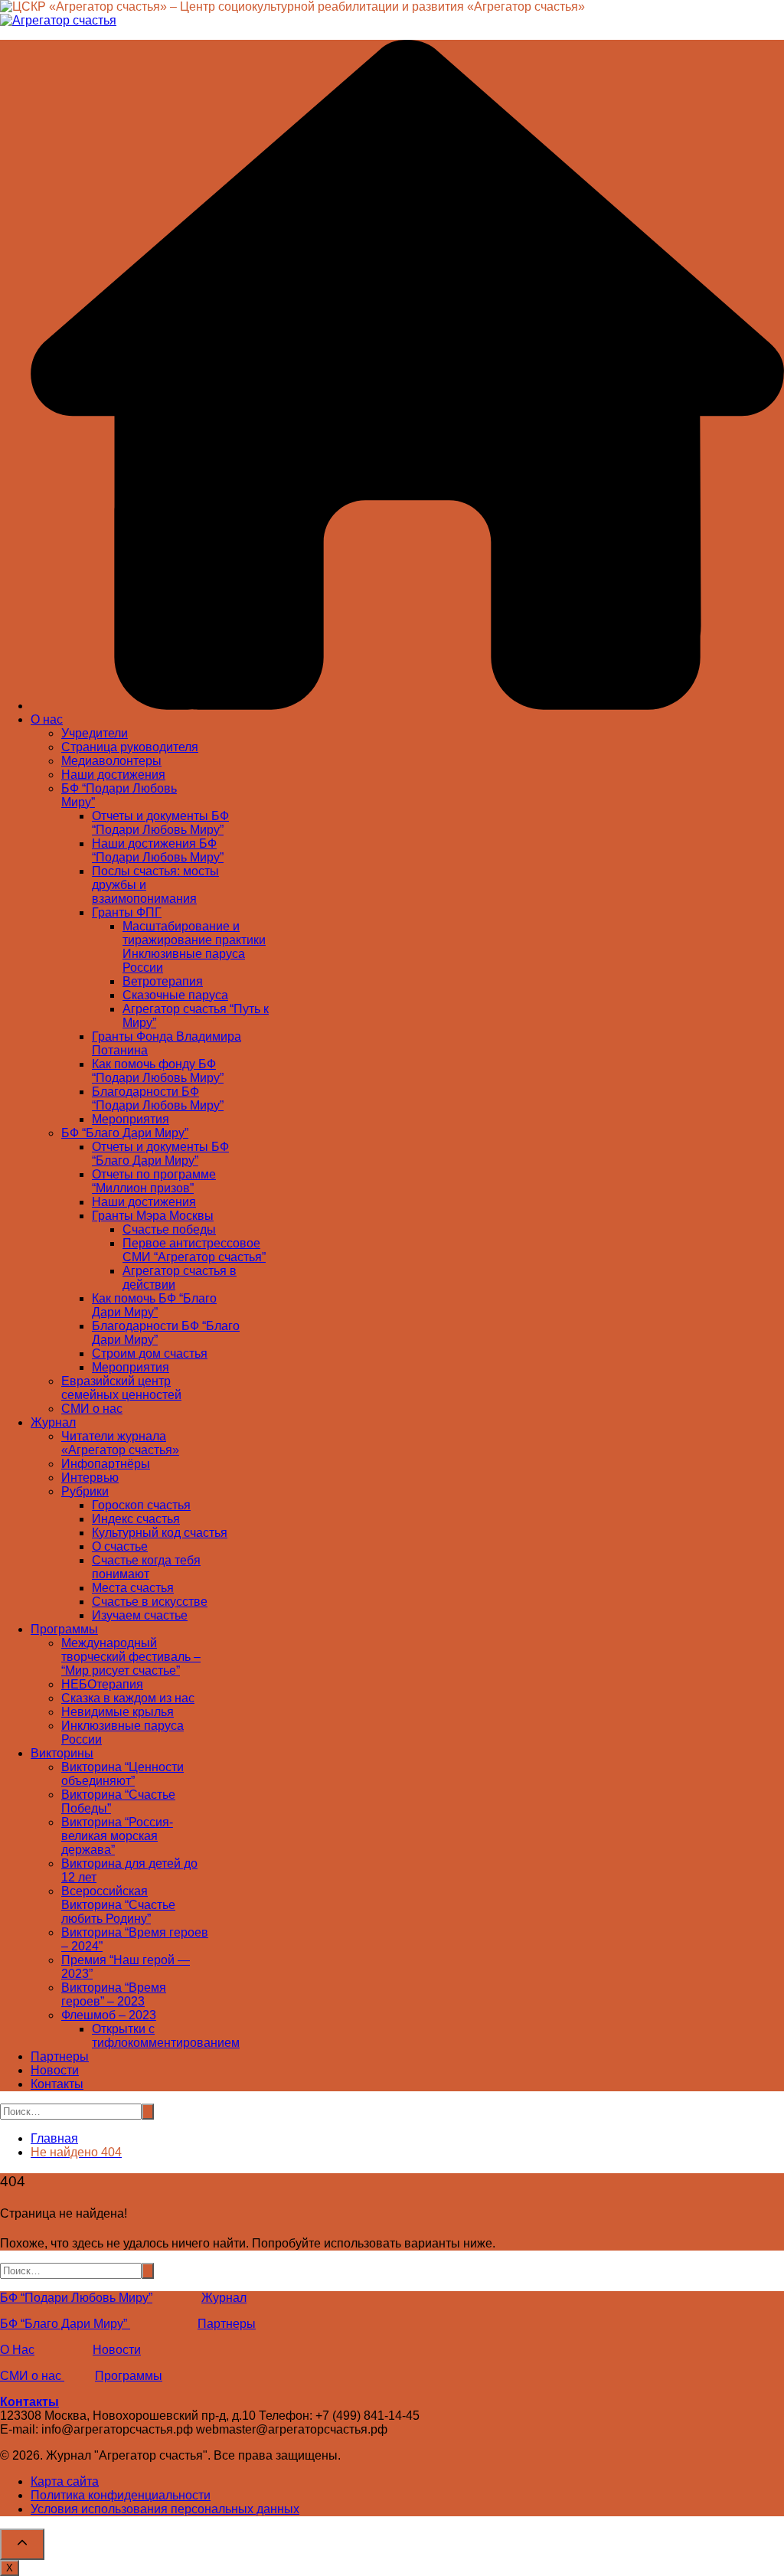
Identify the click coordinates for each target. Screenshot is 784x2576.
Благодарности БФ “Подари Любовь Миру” (158, 1098)
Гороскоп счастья (141, 1505)
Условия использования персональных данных (165, 2509)
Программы (64, 1629)
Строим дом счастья (150, 1353)
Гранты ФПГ (127, 912)
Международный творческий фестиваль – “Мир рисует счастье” (131, 1657)
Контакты (57, 2084)
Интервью (90, 1478)
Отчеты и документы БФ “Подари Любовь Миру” (160, 823)
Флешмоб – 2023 (109, 2015)
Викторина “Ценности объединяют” (122, 1774)
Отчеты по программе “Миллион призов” (154, 1181)
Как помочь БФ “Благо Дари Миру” (154, 1305)
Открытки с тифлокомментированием (166, 2036)
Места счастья (133, 1588)
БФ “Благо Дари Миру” (125, 1133)
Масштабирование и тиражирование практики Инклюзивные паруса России (194, 947)
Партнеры (60, 2056)
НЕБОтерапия (102, 1684)
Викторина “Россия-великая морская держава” (117, 1836)
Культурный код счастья (160, 1533)
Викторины (62, 1753)
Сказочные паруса (175, 995)
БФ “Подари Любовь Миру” (76, 2298)
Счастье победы (169, 1229)
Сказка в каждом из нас (128, 1698)
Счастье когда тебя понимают (146, 1567)
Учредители (95, 733)
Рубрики (85, 1491)
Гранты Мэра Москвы (153, 1216)
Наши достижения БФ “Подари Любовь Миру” (158, 850)
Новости (55, 2070)
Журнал (53, 1422)
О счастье (120, 1546)
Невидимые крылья (118, 1712)
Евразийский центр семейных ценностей (121, 1388)
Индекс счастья (136, 1519)
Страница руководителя (130, 747)
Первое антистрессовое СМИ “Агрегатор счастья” (194, 1250)
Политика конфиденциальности (121, 2495)
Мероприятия (131, 1119)
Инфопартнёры (106, 1464)
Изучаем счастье (140, 1615)
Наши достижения (113, 775)
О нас (47, 719)
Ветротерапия (163, 981)
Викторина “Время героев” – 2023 (114, 1994)
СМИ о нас (92, 1409)
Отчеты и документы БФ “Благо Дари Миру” (160, 1154)
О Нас (17, 2350)
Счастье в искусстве (150, 1602)
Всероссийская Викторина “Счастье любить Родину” (118, 1905)
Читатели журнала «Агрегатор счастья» (120, 1443)
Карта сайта (65, 2481)
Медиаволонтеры (111, 761)
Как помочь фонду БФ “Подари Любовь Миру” (158, 1071)
